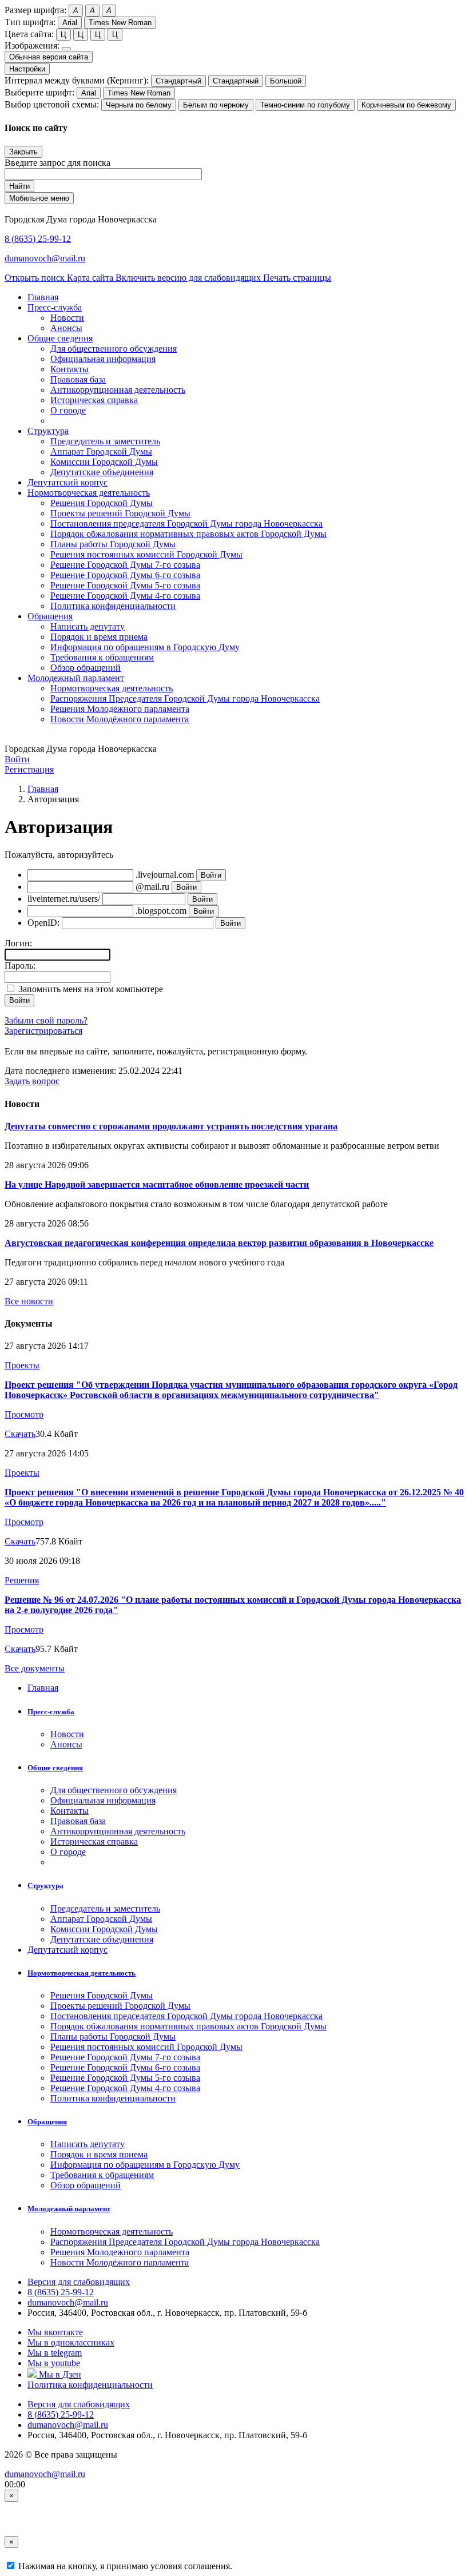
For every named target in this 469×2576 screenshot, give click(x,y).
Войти (17, 759)
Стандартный (178, 81)
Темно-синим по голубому (305, 105)
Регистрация (29, 769)
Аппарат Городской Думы (101, 451)
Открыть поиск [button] (36, 278)
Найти (19, 186)
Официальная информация (103, 359)
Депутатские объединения (102, 472)
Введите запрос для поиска (57, 163)
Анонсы (66, 328)
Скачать (20, 1434)
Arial (70, 23)
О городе (68, 410)
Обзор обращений (86, 668)
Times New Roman (120, 23)
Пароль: (20, 965)
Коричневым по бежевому (406, 105)
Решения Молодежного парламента (120, 709)
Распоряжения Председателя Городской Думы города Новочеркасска (185, 698)
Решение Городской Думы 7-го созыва (125, 565)
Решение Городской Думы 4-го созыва (125, 596)
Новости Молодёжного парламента (120, 719)
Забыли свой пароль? (46, 1020)
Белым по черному (216, 105)
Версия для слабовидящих (79, 2282)
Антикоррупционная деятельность (118, 390)
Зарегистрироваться (43, 1031)
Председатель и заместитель (105, 441)
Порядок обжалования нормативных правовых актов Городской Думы (188, 534)
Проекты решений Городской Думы (120, 513)
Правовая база (78, 379)
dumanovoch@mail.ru (45, 258)
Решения (22, 1580)
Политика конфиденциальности (113, 606)
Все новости (29, 1301)
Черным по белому (139, 105)
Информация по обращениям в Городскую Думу (145, 647)
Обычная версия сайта (49, 57)
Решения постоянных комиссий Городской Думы (146, 554)
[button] (55, 307)
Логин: (18, 943)
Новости (67, 318)
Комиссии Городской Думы (104, 462)
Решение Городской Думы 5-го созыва (125, 585)
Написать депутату (88, 626)
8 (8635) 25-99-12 (38, 239)
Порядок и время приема (99, 637)
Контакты (69, 369)
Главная (43, 789)
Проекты (22, 1365)
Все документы (35, 1668)
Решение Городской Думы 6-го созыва (125, 575)
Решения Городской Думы (102, 503)
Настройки (27, 69)
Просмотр (24, 1414)
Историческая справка (94, 400)
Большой (286, 81)
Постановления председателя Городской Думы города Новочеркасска (186, 523)
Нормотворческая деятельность (112, 688)
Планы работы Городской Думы (113, 544)
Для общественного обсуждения (114, 349)
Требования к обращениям (102, 657)
